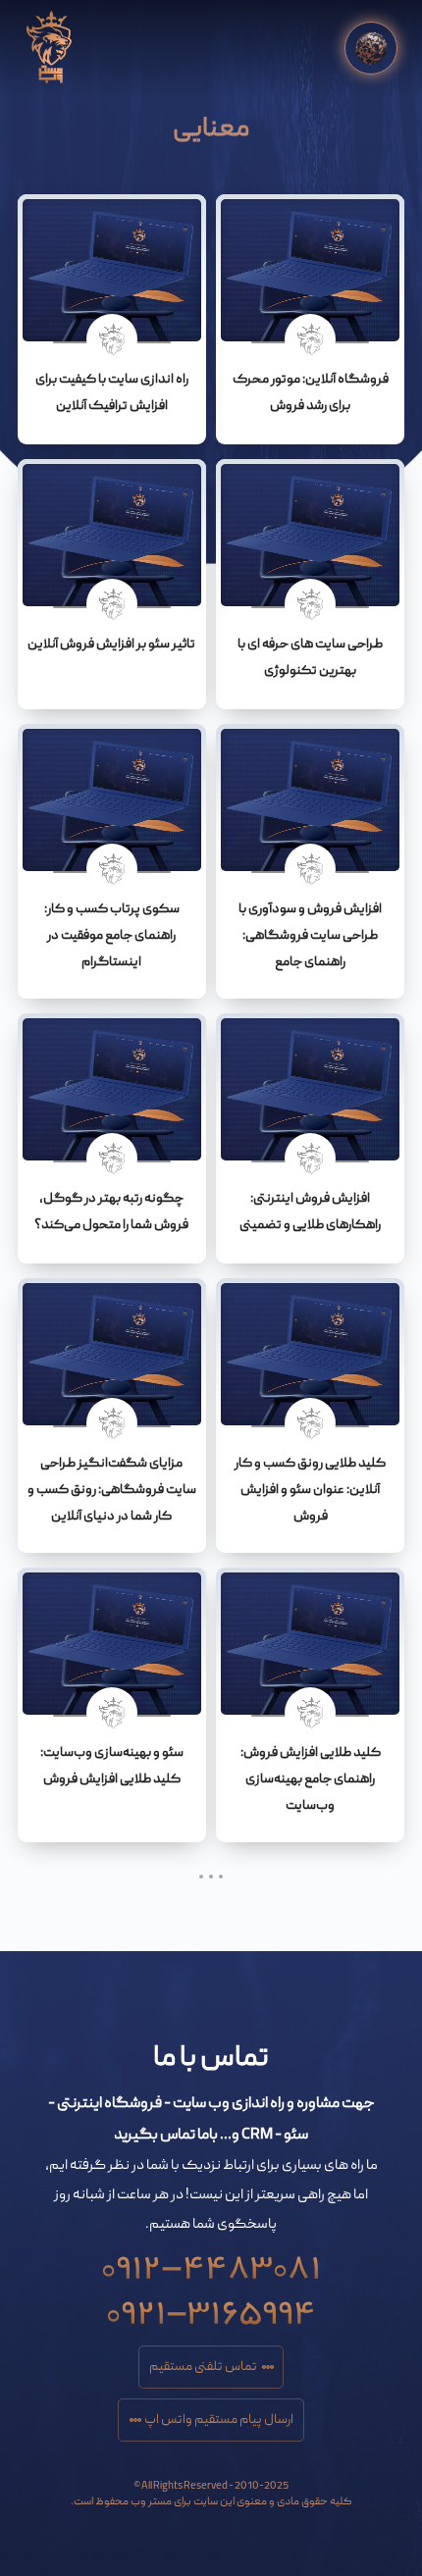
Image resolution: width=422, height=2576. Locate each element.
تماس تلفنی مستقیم (203, 2367)
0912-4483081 (211, 2262)
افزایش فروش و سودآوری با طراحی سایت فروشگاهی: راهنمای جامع (310, 936)
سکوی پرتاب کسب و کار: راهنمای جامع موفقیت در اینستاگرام (112, 936)
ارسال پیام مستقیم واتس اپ (219, 2420)
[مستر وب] (49, 48)
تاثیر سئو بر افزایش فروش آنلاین (111, 644)
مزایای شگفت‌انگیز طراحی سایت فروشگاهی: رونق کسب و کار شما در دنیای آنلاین (112, 1490)
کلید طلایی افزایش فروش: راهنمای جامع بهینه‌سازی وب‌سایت (311, 1779)
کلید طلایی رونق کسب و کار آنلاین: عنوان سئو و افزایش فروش (310, 1490)
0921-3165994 (211, 2307)
